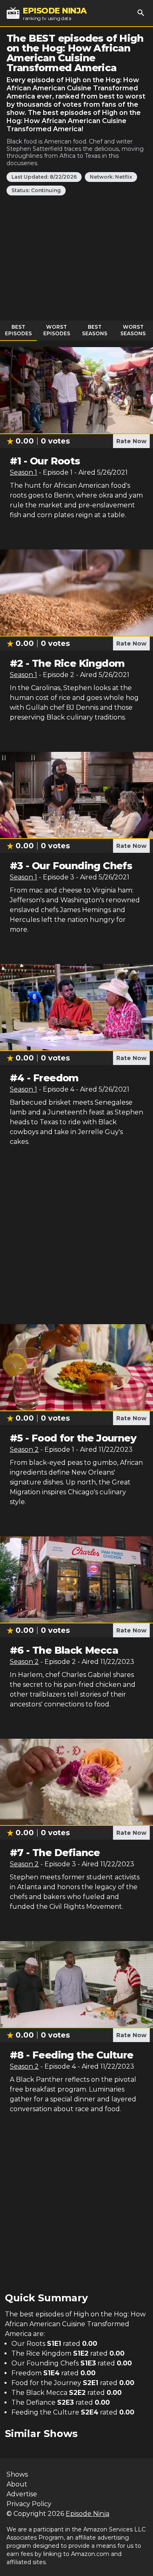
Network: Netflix (111, 177)
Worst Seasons (133, 330)
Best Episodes (18, 330)
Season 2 (24, 1449)
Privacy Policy (29, 2504)
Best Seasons (95, 330)
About (17, 2484)
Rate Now (131, 441)
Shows (17, 2474)
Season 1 (23, 472)
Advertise (22, 2494)
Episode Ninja (88, 2514)
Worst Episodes (57, 330)
